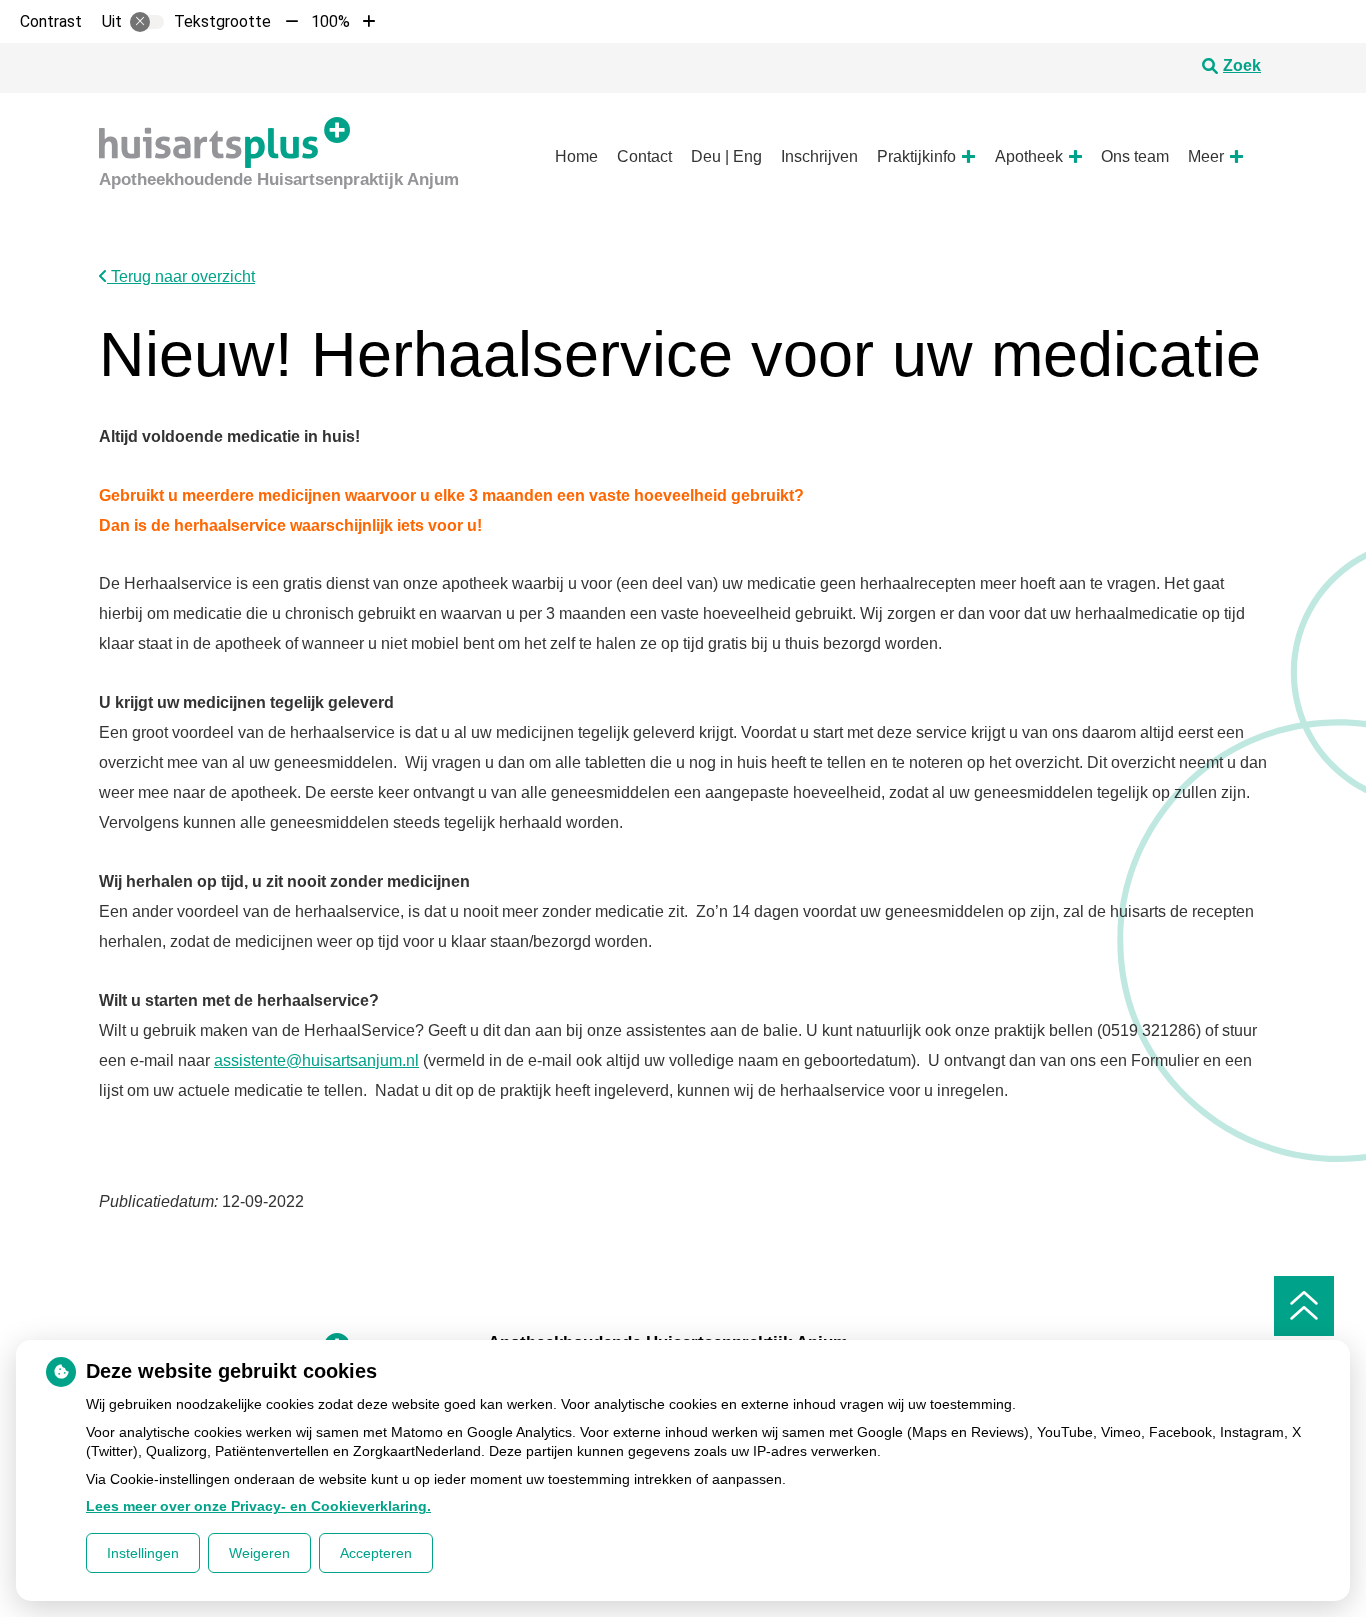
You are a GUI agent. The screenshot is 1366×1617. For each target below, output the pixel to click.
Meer (1206, 156)
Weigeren (259, 1553)
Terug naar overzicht (181, 276)
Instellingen (143, 1553)
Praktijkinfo (916, 156)
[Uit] (147, 22)
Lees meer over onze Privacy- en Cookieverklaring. (258, 1506)
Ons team (1135, 156)
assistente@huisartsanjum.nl (316, 1060)
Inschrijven (819, 156)
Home (576, 156)
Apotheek (1029, 156)
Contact (644, 156)
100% (330, 21)
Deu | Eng (726, 156)
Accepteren (376, 1553)
